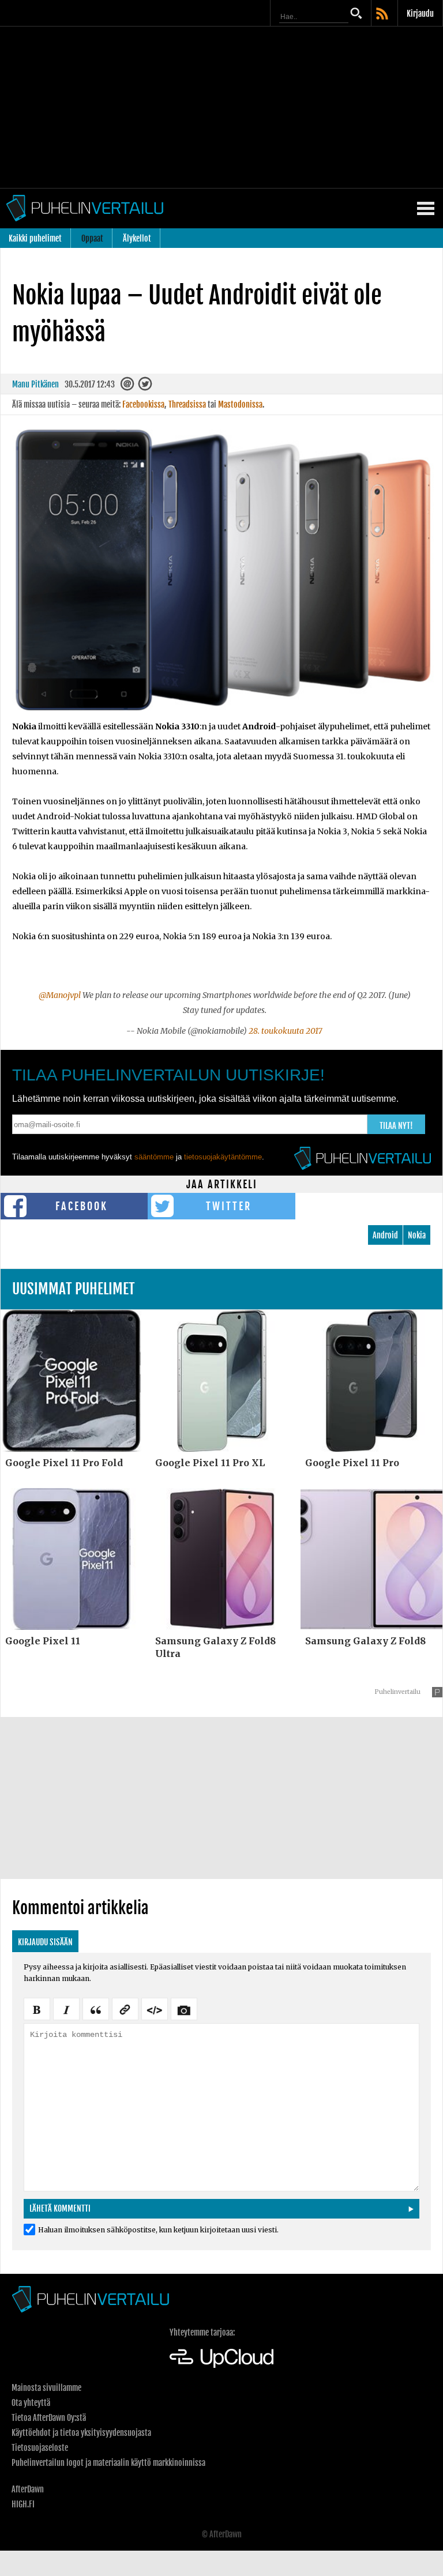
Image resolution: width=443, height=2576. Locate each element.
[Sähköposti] (128, 387)
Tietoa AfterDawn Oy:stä (49, 2418)
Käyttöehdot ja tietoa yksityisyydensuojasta (81, 2433)
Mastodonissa (240, 404)
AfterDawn (28, 2489)
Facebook (82, 1206)
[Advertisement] (221, 107)
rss (383, 14)
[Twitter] (146, 387)
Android (385, 1235)
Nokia (417, 1235)
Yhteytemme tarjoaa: (202, 2332)
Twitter (229, 1206)
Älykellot (137, 238)
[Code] (155, 2008)
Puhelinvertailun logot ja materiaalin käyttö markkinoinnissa (108, 2463)
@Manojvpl (60, 995)
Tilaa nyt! (396, 1126)
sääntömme (154, 1157)
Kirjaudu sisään (45, 1942)
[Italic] (66, 2008)
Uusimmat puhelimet (74, 1289)
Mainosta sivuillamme (46, 2388)
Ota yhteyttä (31, 2403)
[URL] (125, 2008)
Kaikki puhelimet (35, 238)
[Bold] (37, 2008)
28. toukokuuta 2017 (286, 1031)
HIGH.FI (23, 2504)
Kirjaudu (420, 14)
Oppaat (92, 238)
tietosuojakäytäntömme (223, 1157)
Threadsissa (187, 404)
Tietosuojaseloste (40, 2448)
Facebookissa (143, 404)
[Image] (184, 2008)
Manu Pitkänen (35, 384)
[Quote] (96, 2008)
